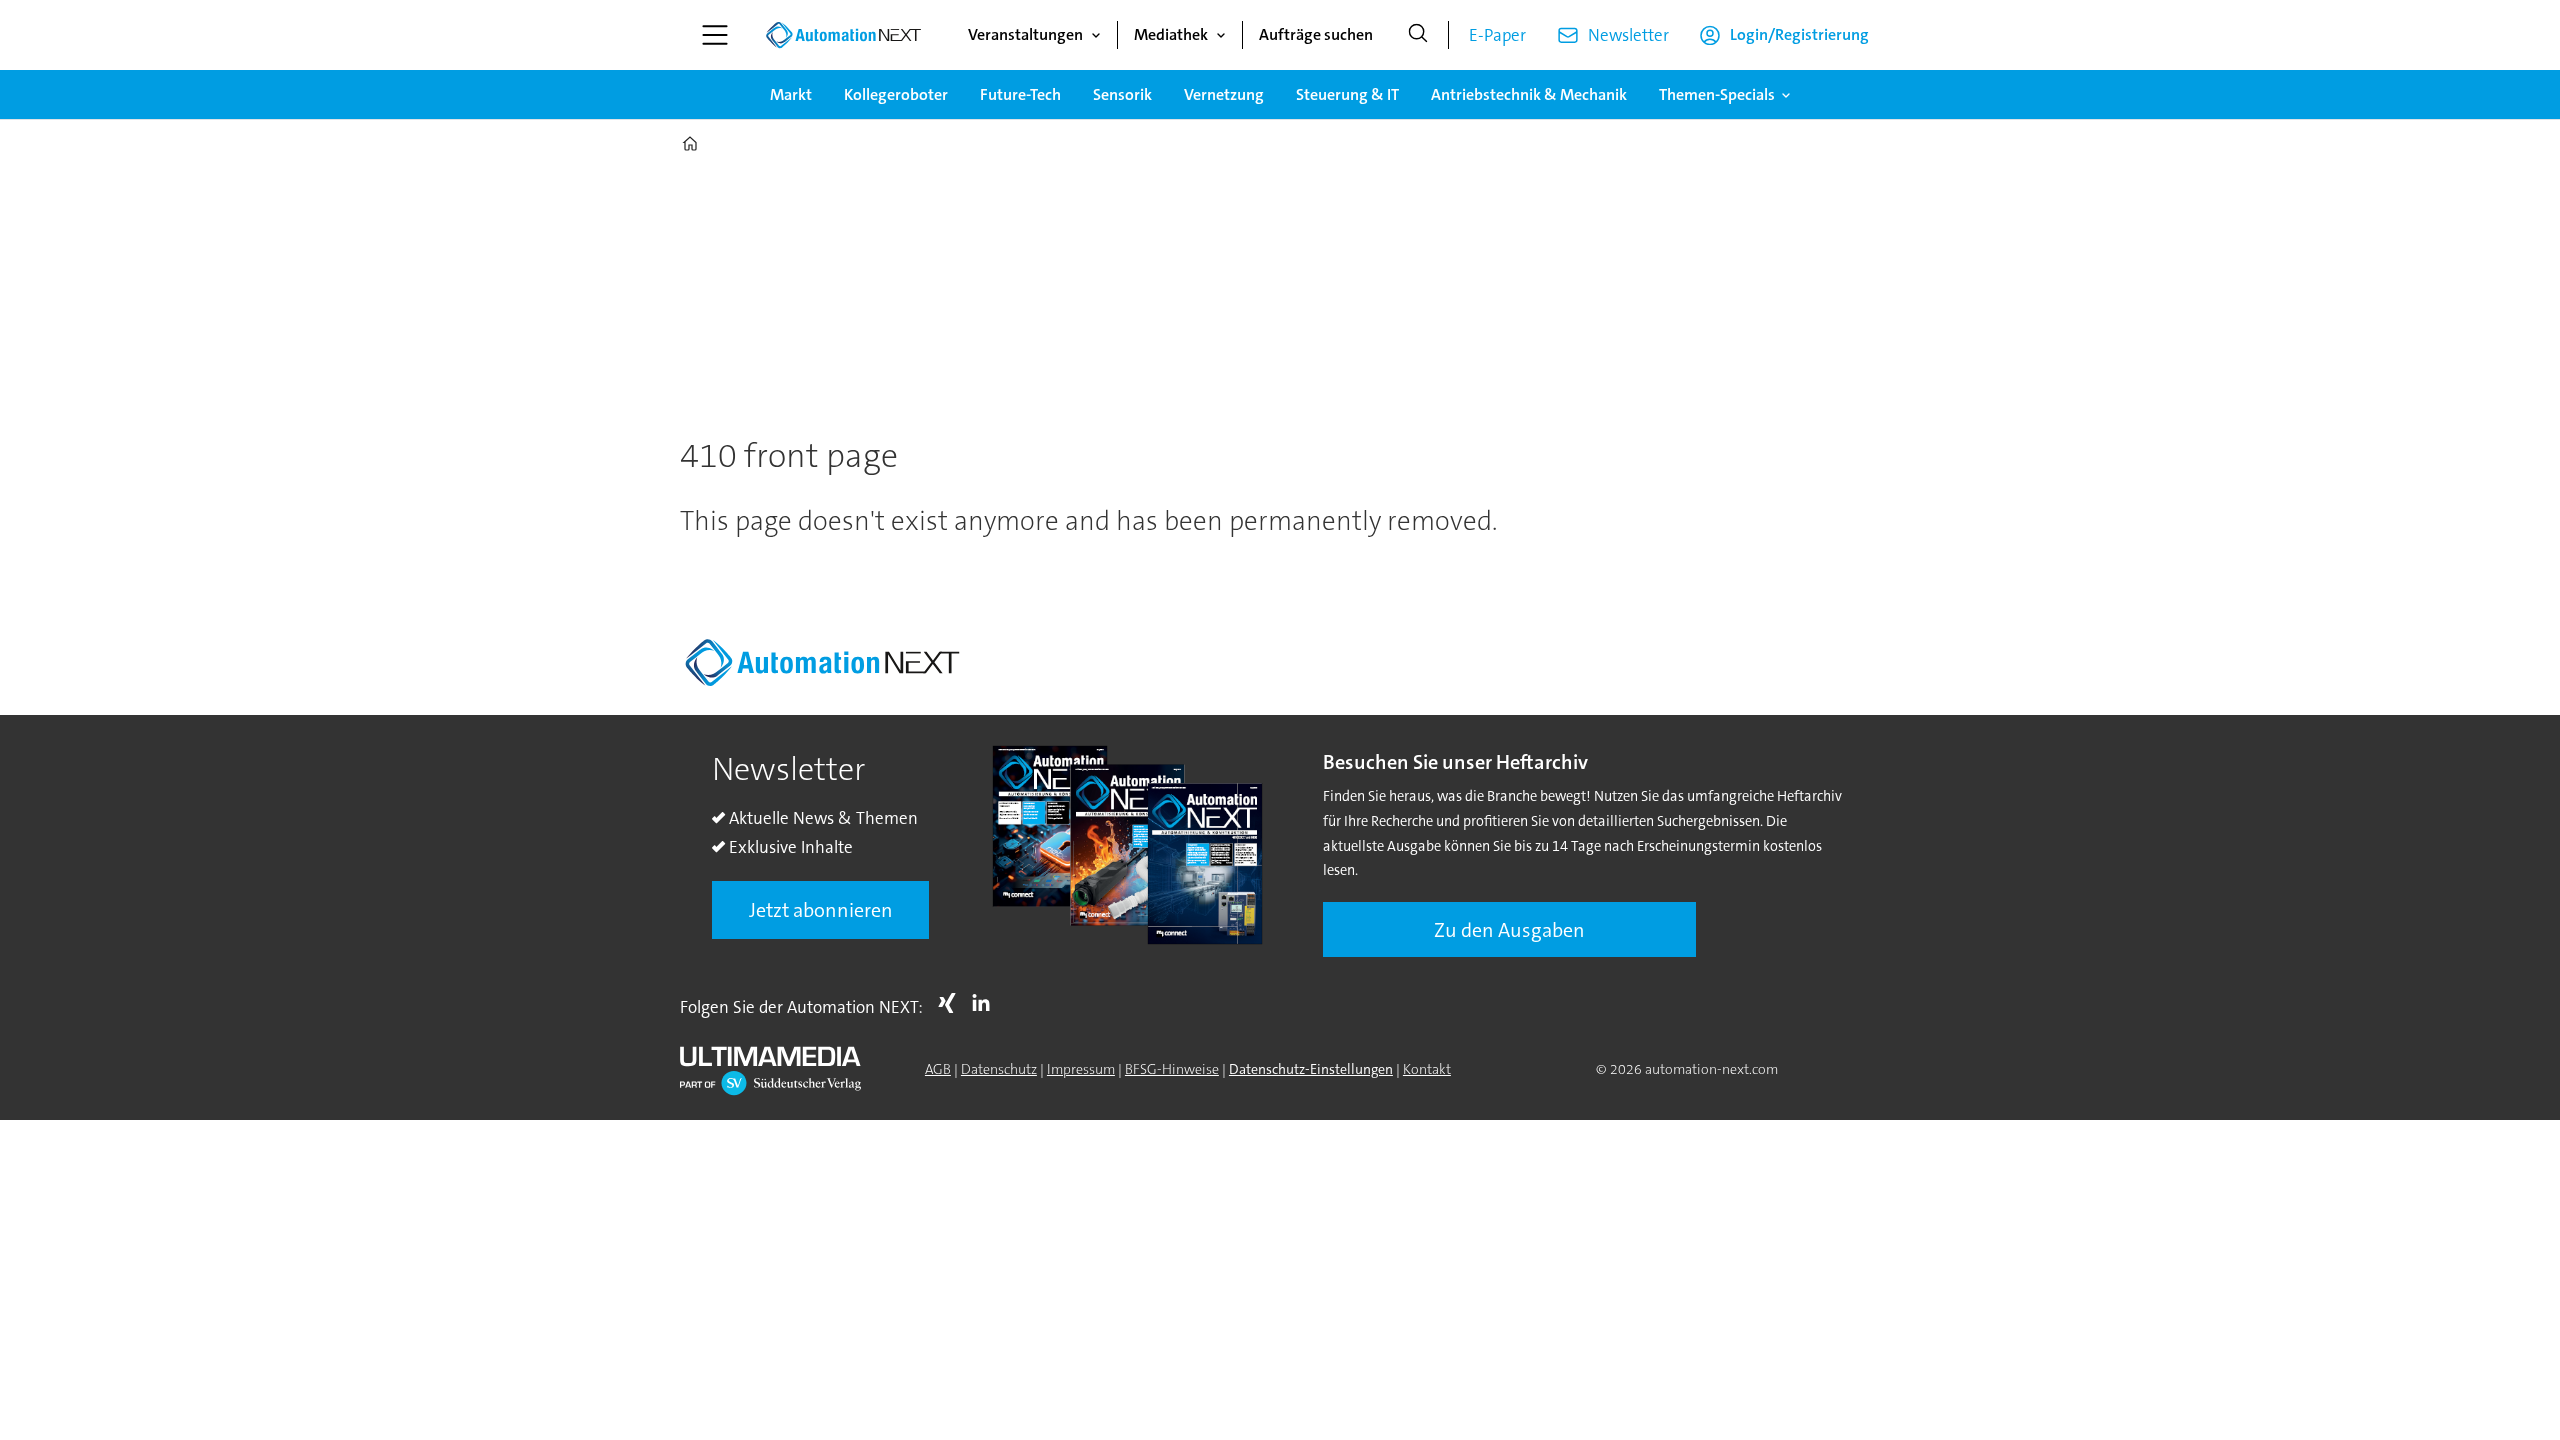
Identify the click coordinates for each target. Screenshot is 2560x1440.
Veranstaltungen (1025, 34)
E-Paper (1497, 35)
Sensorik (1122, 94)
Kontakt (1427, 1069)
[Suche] (1418, 35)
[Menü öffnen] (715, 35)
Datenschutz (999, 1069)
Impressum (1081, 1069)
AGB (938, 1069)
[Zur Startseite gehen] (843, 35)
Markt (791, 94)
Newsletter (1628, 35)
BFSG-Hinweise (1172, 1069)
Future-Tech (1020, 94)
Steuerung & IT (1347, 94)
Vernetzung (1224, 94)
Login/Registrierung (1799, 34)
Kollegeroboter (896, 94)
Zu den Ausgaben (1509, 930)
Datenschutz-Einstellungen (1311, 1069)
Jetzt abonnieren (821, 910)
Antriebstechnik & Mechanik (1529, 94)
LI (986, 1003)
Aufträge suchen (1316, 34)
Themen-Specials (1717, 94)
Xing (952, 1003)
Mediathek (1171, 34)
